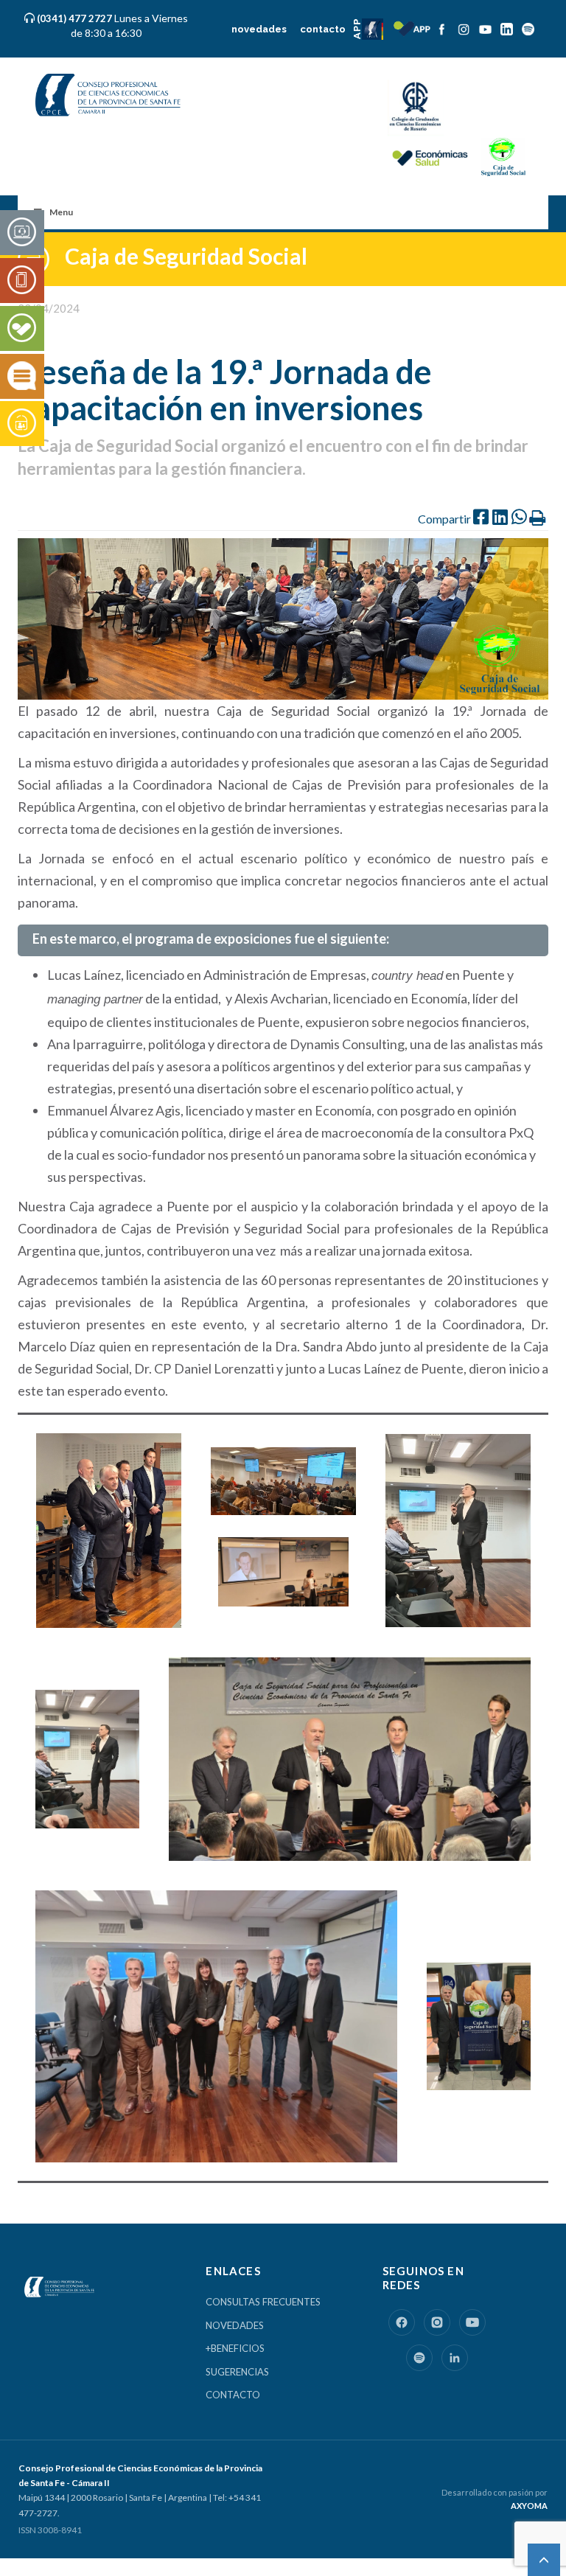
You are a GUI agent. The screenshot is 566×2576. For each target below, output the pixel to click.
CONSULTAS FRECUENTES (263, 2302)
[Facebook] (402, 2322)
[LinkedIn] (455, 2358)
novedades (255, 29)
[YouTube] (472, 2322)
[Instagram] (437, 2322)
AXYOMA (529, 2506)
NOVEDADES (235, 2325)
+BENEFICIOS (235, 2348)
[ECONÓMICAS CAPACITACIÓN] (22, 377)
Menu (61, 212)
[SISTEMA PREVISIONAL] (22, 424)
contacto (322, 29)
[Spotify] (419, 2358)
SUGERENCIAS (237, 2372)
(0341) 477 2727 (76, 18)
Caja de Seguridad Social (186, 256)
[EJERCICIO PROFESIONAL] (22, 281)
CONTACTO (233, 2395)
